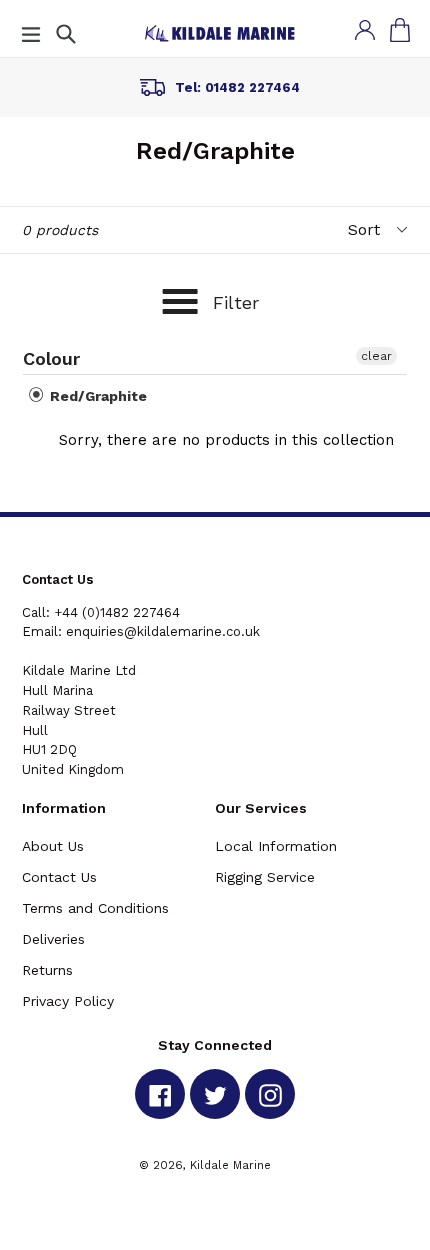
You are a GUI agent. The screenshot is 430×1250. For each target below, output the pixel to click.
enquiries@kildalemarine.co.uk (163, 631)
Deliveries (53, 939)
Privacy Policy (68, 1001)
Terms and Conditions (95, 908)
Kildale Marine (230, 1165)
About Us (53, 846)
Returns (47, 970)
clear (376, 356)
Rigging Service (265, 877)
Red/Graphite (96, 396)
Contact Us (59, 877)
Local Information (276, 846)
